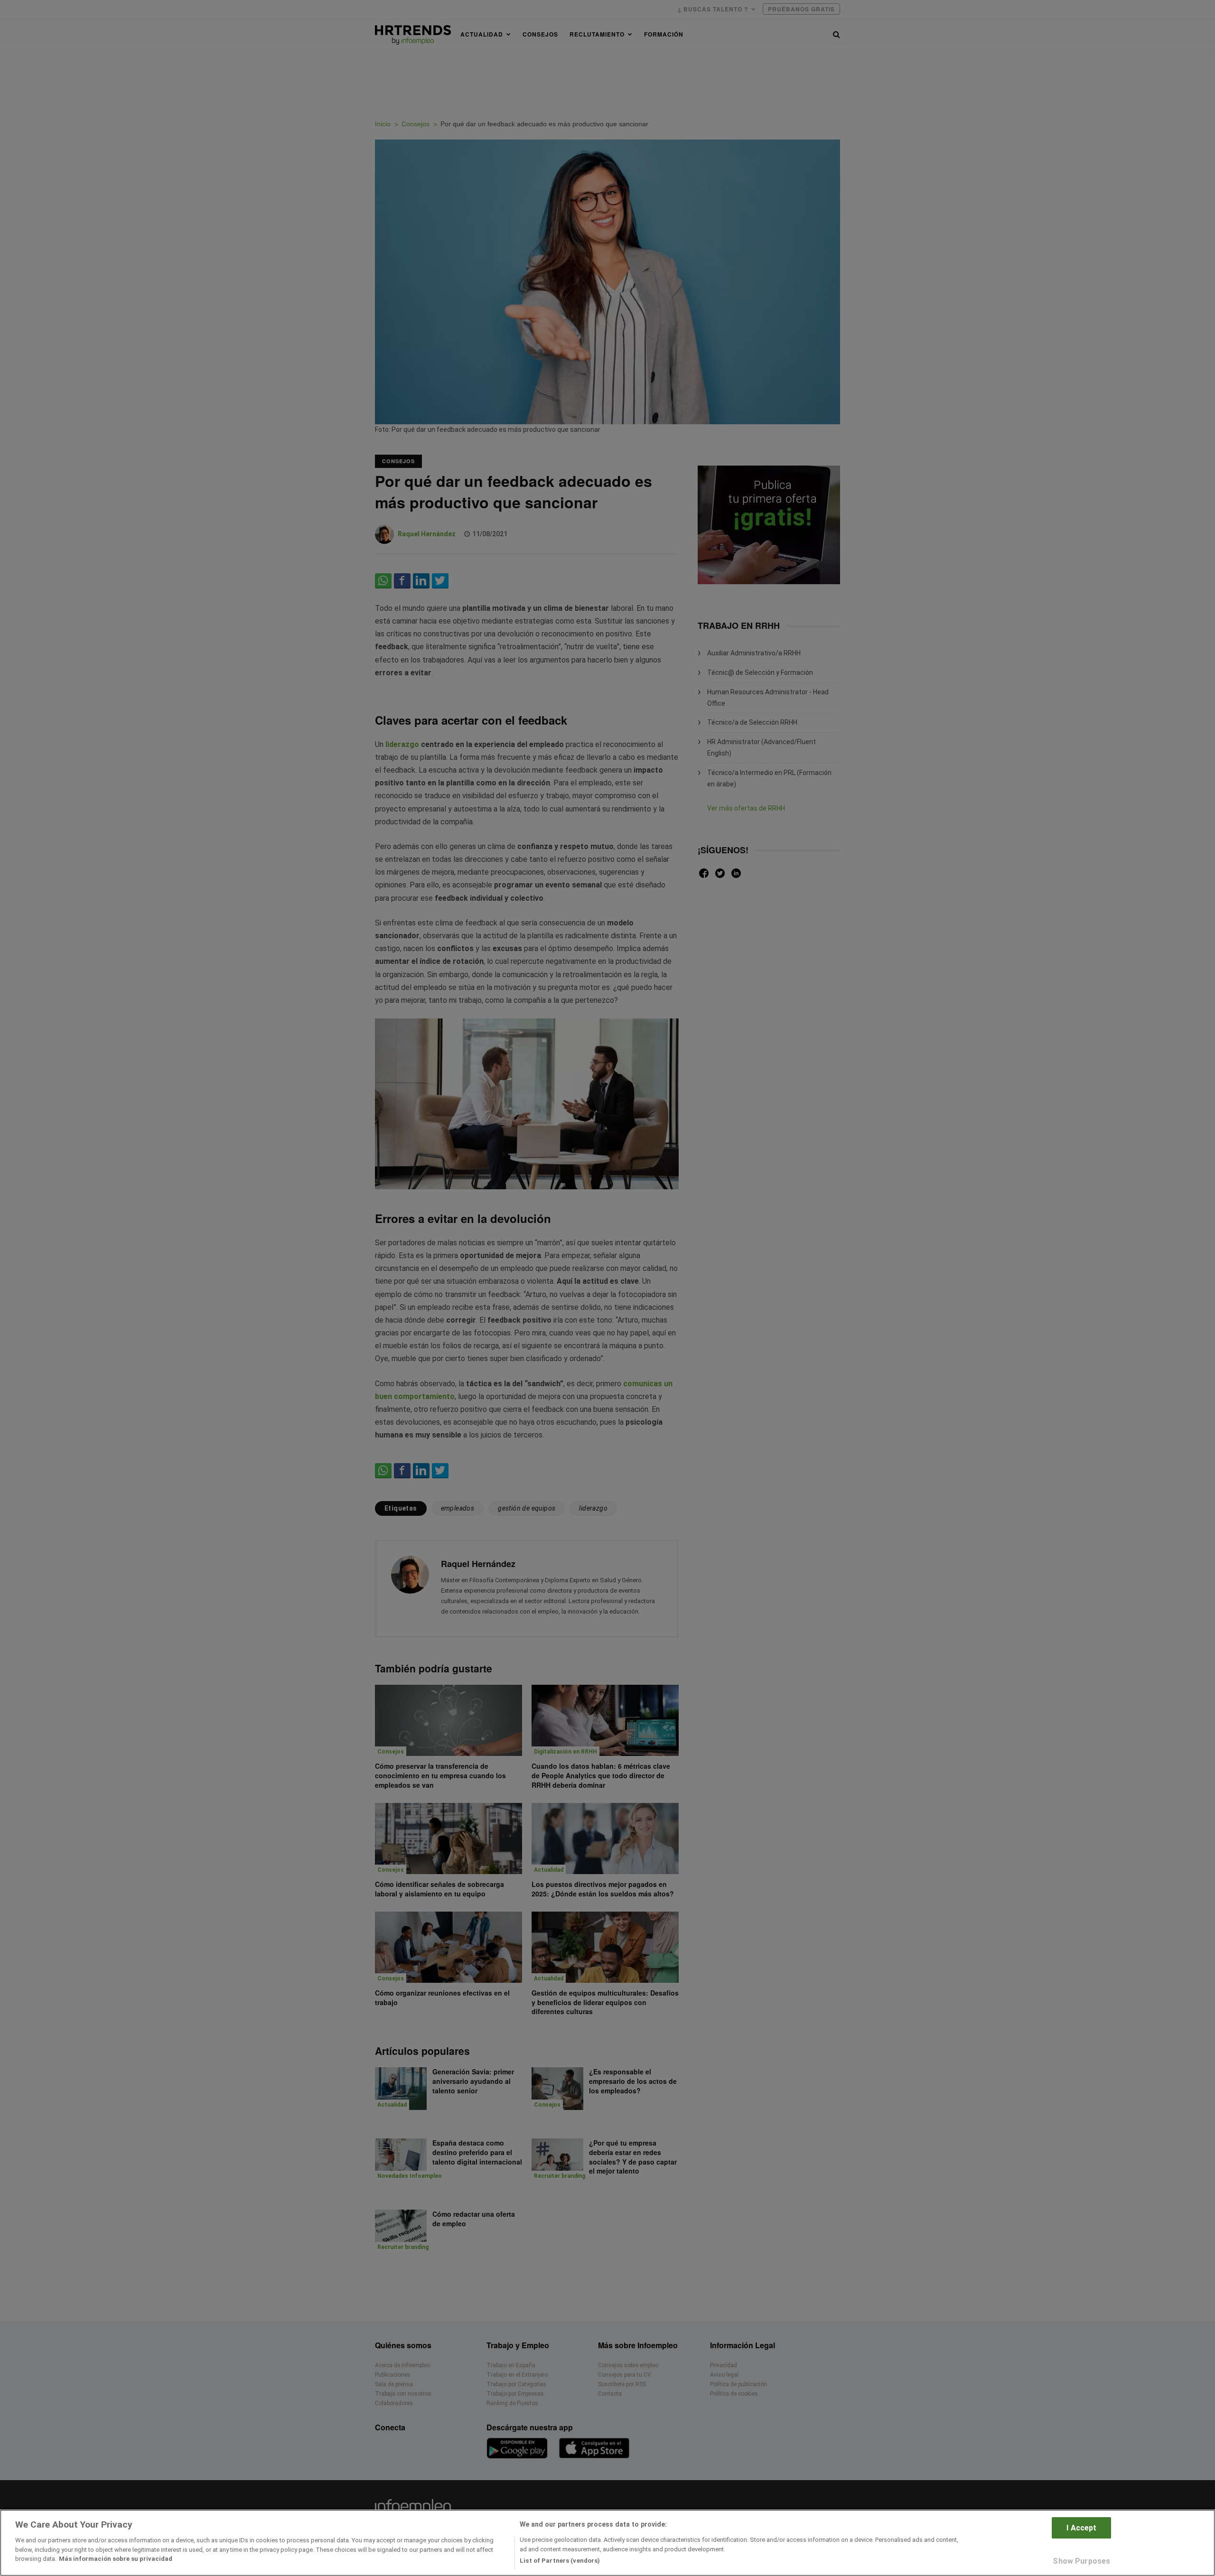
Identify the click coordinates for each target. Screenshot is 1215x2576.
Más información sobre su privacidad (116, 2559)
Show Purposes (1081, 2561)
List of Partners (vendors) (560, 2561)
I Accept (1081, 2528)
